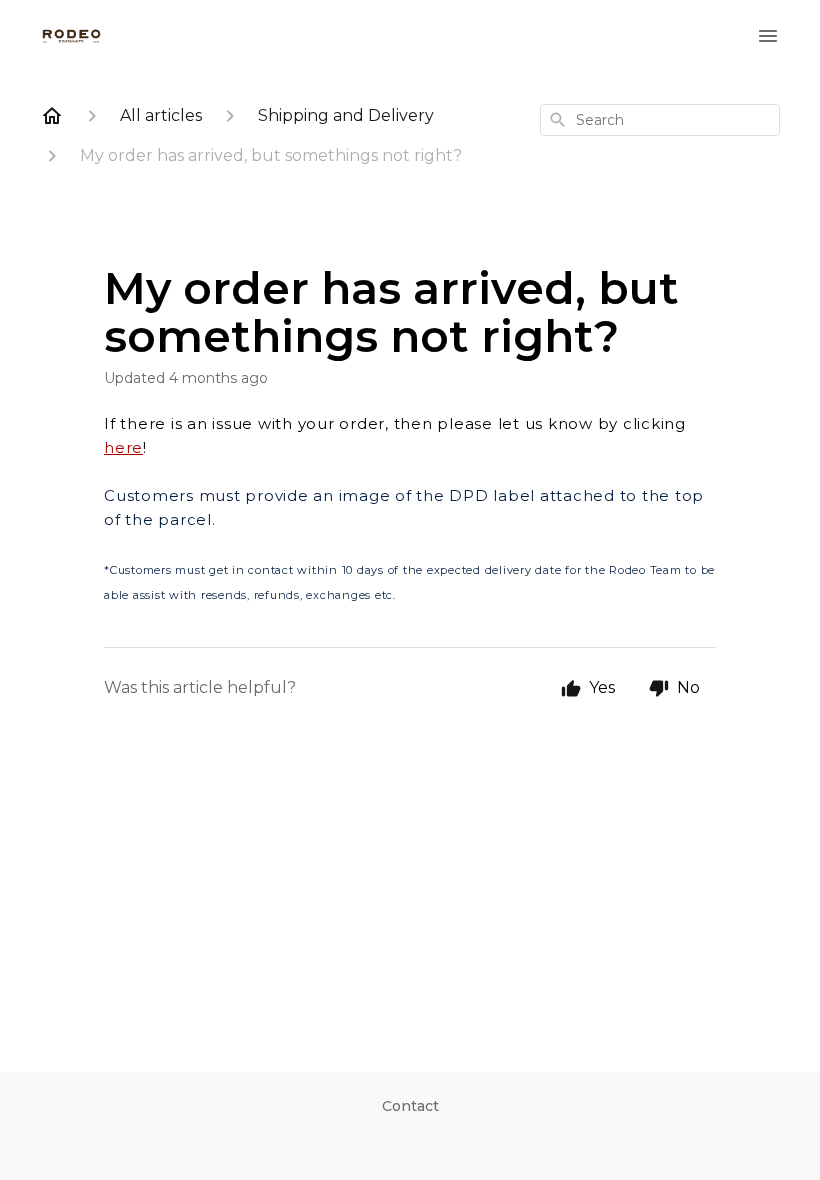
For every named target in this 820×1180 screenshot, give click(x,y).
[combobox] (660, 120)
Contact (410, 1106)
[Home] (52, 116)
